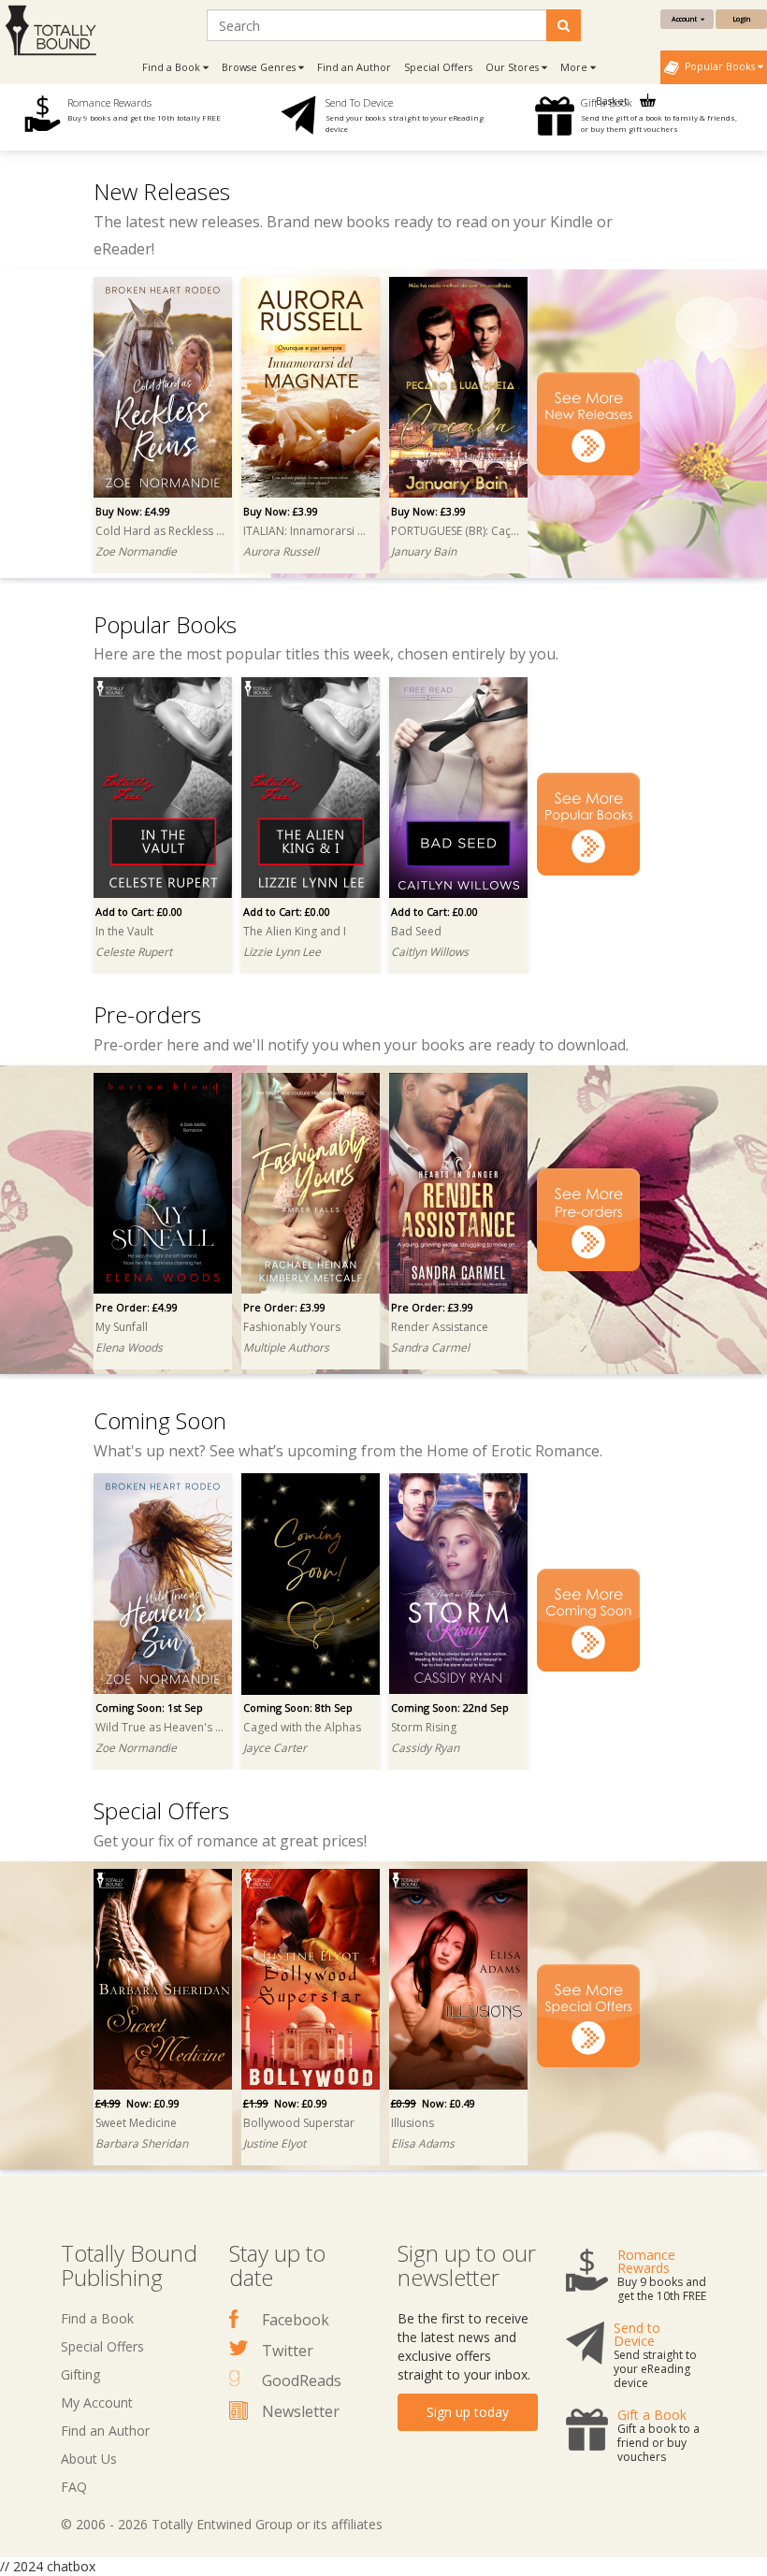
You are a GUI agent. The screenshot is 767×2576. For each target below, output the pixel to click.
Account (686, 19)
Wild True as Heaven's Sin (160, 1727)
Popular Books (718, 66)
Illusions (412, 2123)
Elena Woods (129, 1347)
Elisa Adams (423, 2143)
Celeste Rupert (134, 952)
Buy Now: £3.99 (281, 511)
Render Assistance (440, 1327)
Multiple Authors (286, 1347)
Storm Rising (424, 1727)
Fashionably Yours (292, 1327)
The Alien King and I (295, 931)
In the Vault (124, 931)
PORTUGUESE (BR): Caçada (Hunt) (456, 531)
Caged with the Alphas (302, 1727)
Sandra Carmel (430, 1347)
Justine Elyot (275, 2143)
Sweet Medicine (136, 2123)
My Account (97, 2402)
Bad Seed (416, 931)
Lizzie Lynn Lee (282, 952)
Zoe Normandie (136, 551)
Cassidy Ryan (425, 1748)
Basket (613, 101)
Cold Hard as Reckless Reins (160, 531)
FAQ (74, 2487)
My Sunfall (122, 1327)
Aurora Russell (281, 551)
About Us (89, 2459)
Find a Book (97, 2318)
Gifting (80, 2374)
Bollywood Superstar (299, 2123)
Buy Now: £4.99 (133, 511)
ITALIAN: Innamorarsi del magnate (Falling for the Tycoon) (308, 531)
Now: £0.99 (137, 2103)
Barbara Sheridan (142, 2143)
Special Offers (438, 67)
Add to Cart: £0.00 (139, 912)
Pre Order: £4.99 (137, 1307)
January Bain (424, 551)
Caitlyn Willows (430, 952)
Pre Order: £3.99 (284, 1307)
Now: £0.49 (433, 2103)
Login (741, 19)
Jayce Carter (275, 1748)
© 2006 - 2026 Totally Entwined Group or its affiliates (222, 2524)
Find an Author (354, 67)
